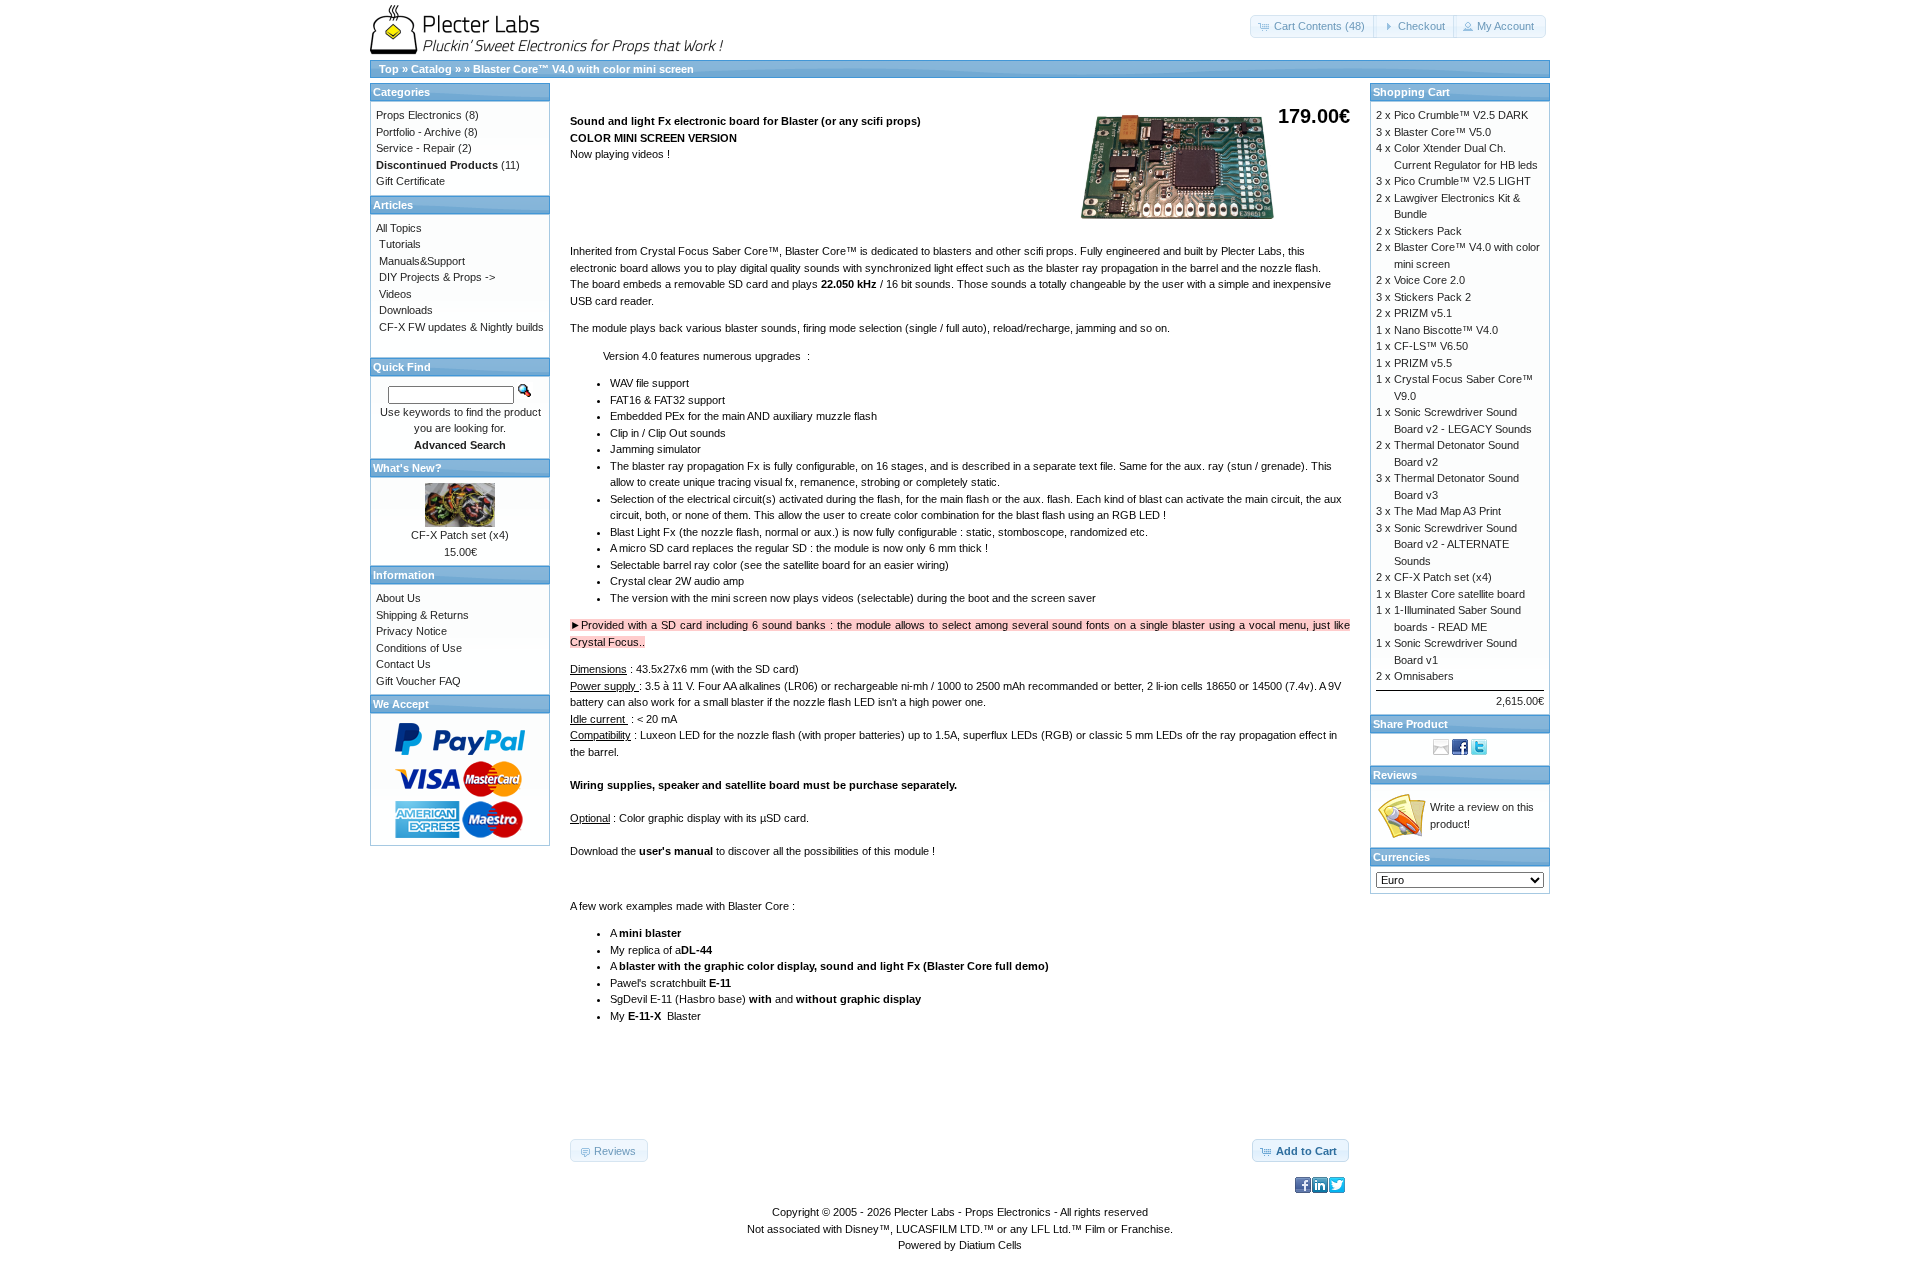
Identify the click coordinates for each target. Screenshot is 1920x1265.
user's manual (676, 851)
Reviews (1395, 775)
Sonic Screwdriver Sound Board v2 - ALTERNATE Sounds (1455, 544)
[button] (1313, 26)
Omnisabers (1424, 676)
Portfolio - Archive (418, 132)
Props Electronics (419, 115)
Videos (395, 294)
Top (389, 69)
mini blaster (650, 933)
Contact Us (403, 664)
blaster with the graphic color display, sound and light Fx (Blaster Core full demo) (834, 966)
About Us (398, 598)
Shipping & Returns (422, 615)
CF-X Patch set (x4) (460, 535)
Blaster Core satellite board (1459, 594)
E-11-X (644, 1016)
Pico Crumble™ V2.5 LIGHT (1462, 181)
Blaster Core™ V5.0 (1442, 132)
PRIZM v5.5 (1423, 363)
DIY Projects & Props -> (437, 277)
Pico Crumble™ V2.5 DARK (1461, 115)
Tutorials (400, 244)
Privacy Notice (411, 631)
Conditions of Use (419, 648)
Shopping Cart (1411, 92)
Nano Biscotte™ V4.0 (1446, 330)
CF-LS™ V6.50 (1431, 346)
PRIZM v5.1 (1423, 313)
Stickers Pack (1428, 231)
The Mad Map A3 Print (1447, 511)
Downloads (406, 310)
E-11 (720, 983)
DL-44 (696, 950)
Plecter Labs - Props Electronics (972, 1212)
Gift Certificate (410, 181)
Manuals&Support (422, 261)
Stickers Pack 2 (1432, 297)
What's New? (407, 468)
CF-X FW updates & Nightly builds (461, 327)
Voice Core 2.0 (1429, 280)
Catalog (431, 69)
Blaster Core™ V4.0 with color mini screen (583, 69)
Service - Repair (415, 148)
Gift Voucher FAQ (418, 681)
